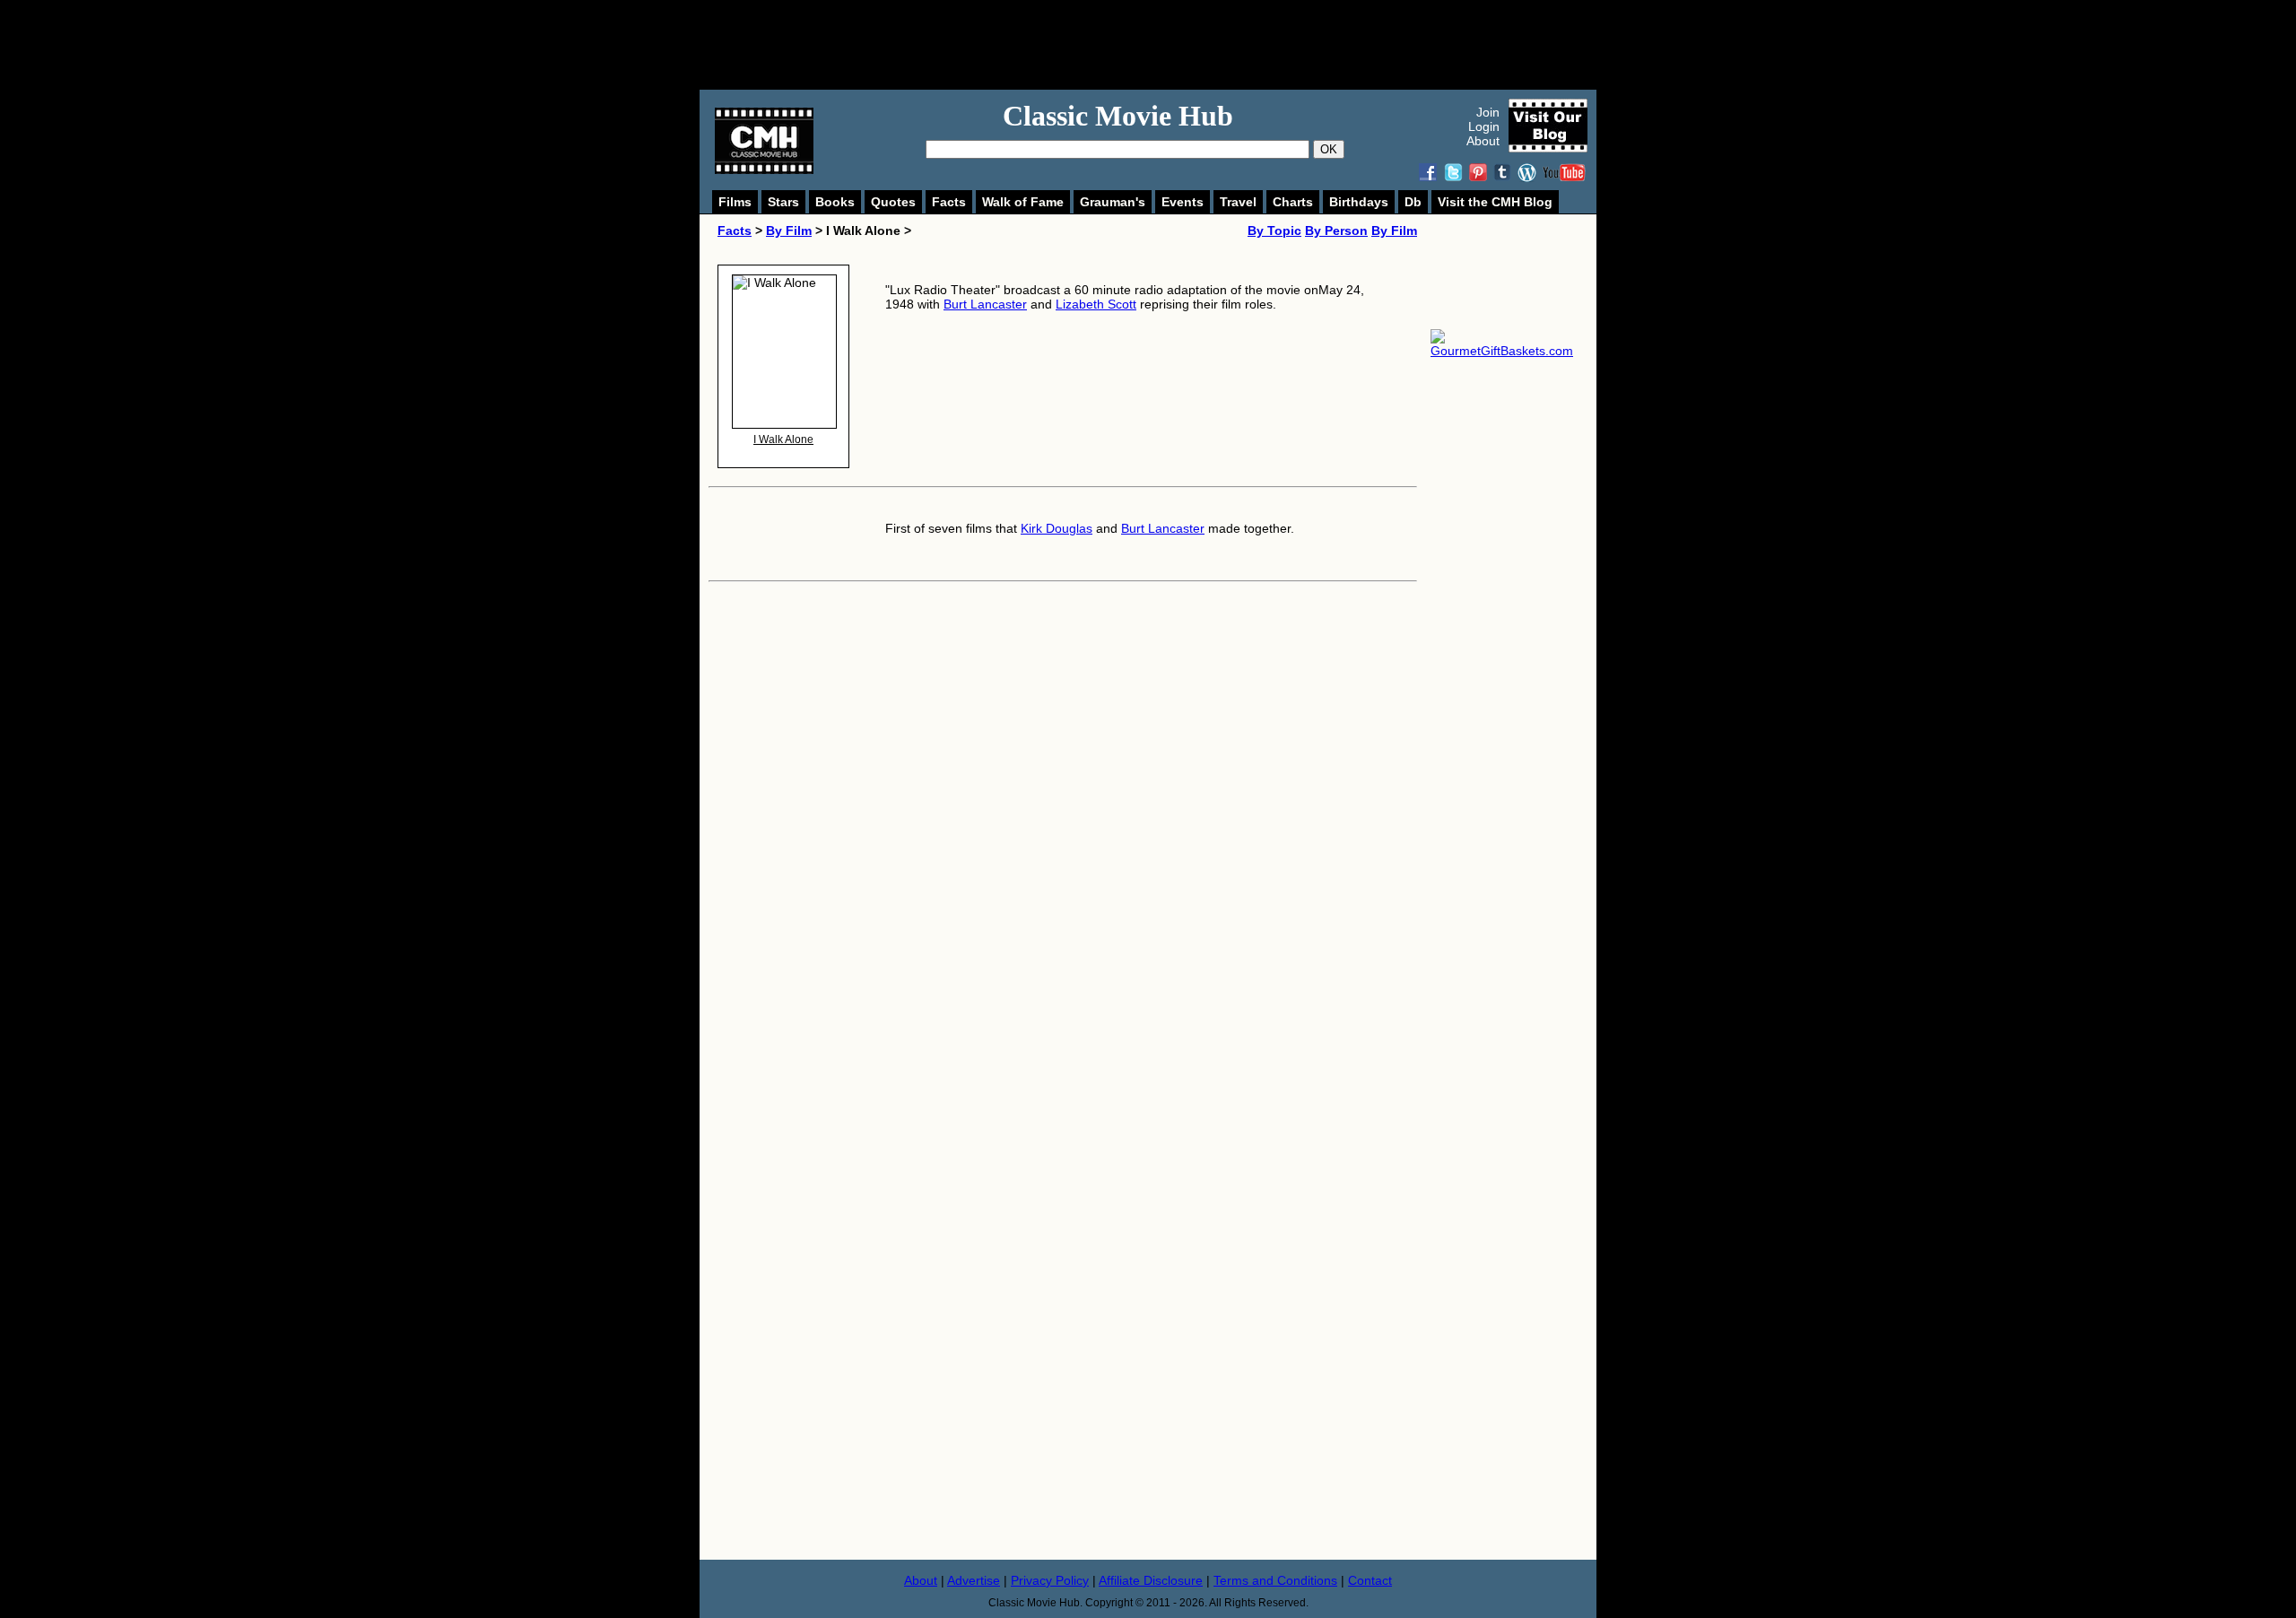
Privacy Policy (1050, 1580)
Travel (1238, 202)
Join (1488, 112)
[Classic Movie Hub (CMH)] (764, 170)
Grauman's (1113, 202)
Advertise (974, 1580)
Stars (783, 202)
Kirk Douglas (1057, 528)
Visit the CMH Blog (1495, 202)
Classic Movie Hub (1118, 116)
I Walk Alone (783, 439)
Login (1484, 126)
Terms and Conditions (1275, 1580)
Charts (1293, 202)
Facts (949, 202)
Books (835, 202)
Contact (1370, 1580)
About (1483, 141)
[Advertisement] (1168, 45)
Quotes (893, 202)
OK (1329, 149)
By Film (789, 231)
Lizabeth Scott (1096, 304)
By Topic (1274, 231)
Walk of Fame (1023, 202)
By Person (1336, 231)
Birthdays (1359, 202)
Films (735, 202)
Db (1413, 202)
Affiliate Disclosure (1151, 1580)
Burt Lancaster (985, 304)
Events (1183, 202)
